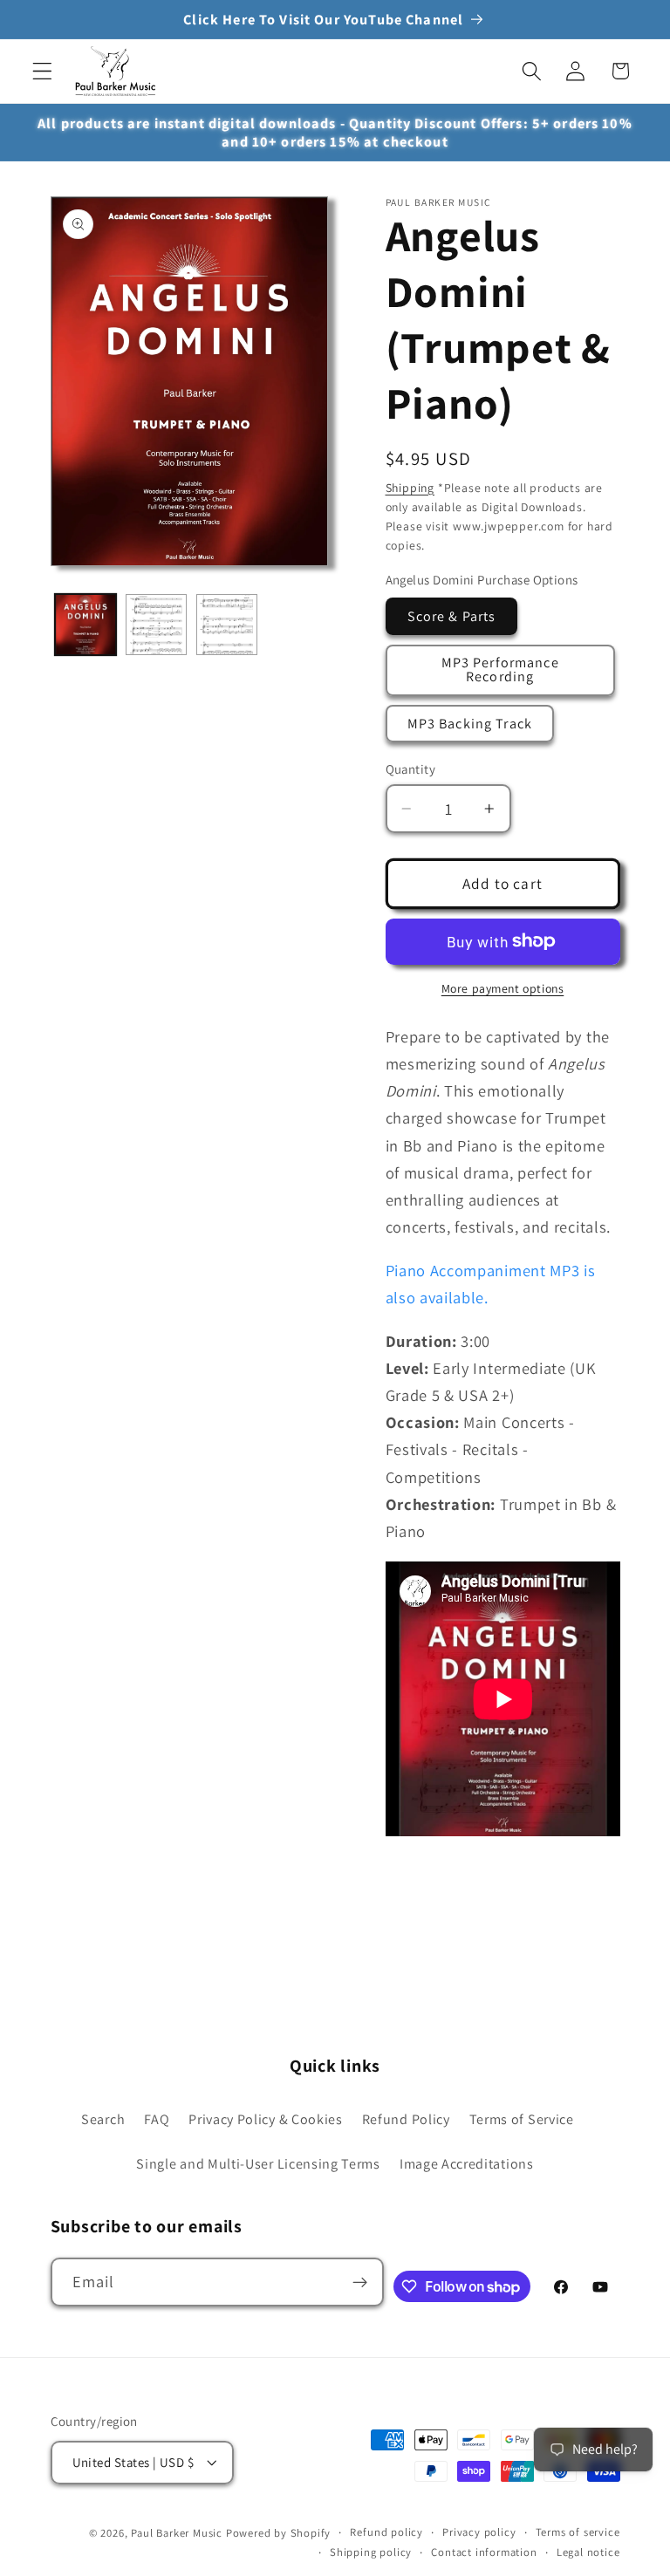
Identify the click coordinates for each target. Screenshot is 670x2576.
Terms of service (578, 2532)
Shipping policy (371, 2552)
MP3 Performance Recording (500, 670)
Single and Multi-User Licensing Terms (258, 2164)
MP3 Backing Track (470, 724)
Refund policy (386, 2532)
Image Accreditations (467, 2164)
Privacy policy (479, 2532)
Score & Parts (452, 616)
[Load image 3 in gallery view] (227, 625)
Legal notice (588, 2552)
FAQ (157, 2119)
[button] (42, 71)
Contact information (484, 2552)
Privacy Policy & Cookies (266, 2119)
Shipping (410, 488)
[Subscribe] (360, 2282)
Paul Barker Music (178, 2533)
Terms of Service (522, 2119)
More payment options (503, 988)
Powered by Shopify (279, 2533)
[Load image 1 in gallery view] (85, 625)
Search (103, 2119)
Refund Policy (406, 2119)
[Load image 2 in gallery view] (156, 625)
